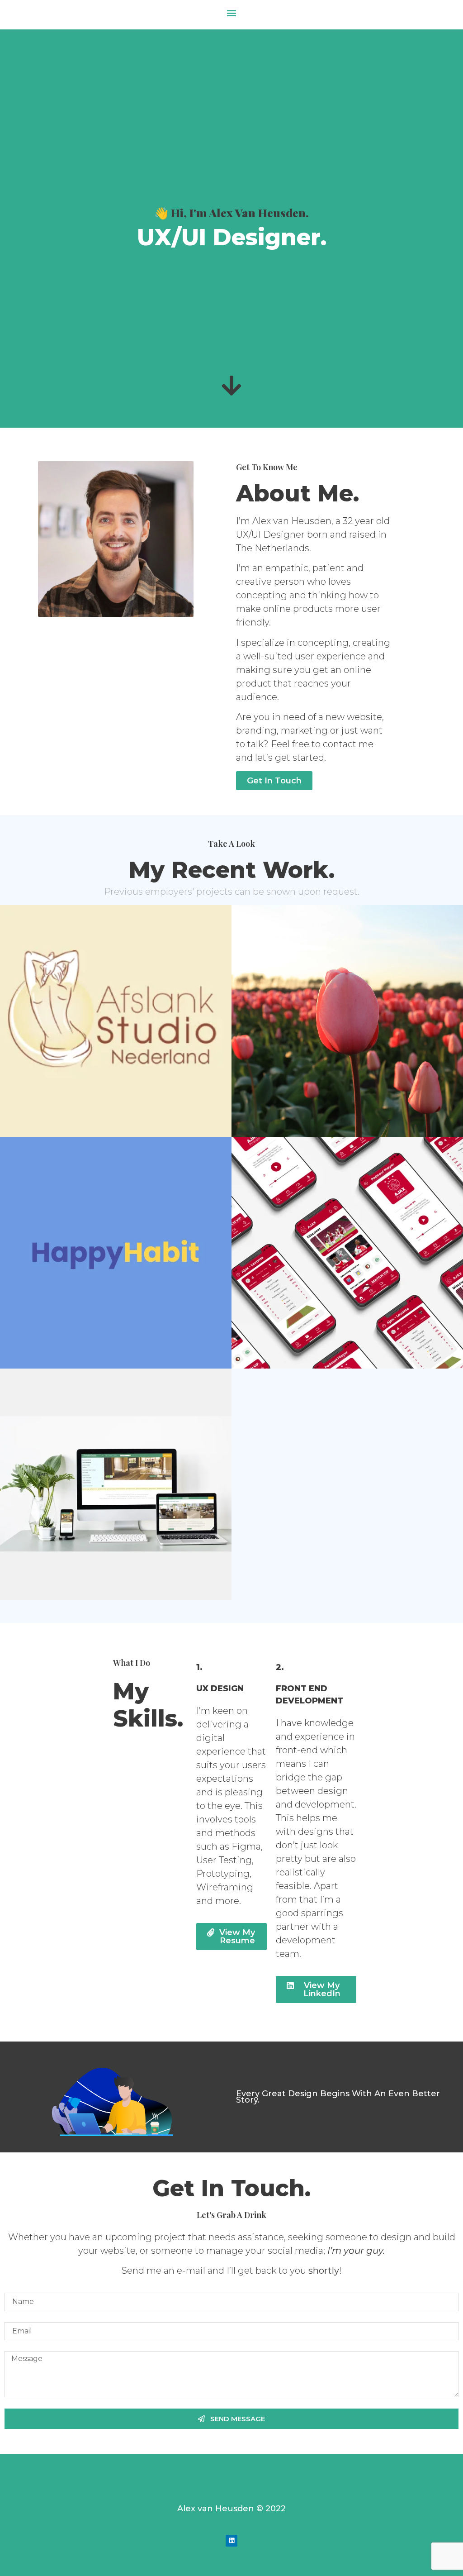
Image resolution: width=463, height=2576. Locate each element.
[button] (232, 12)
